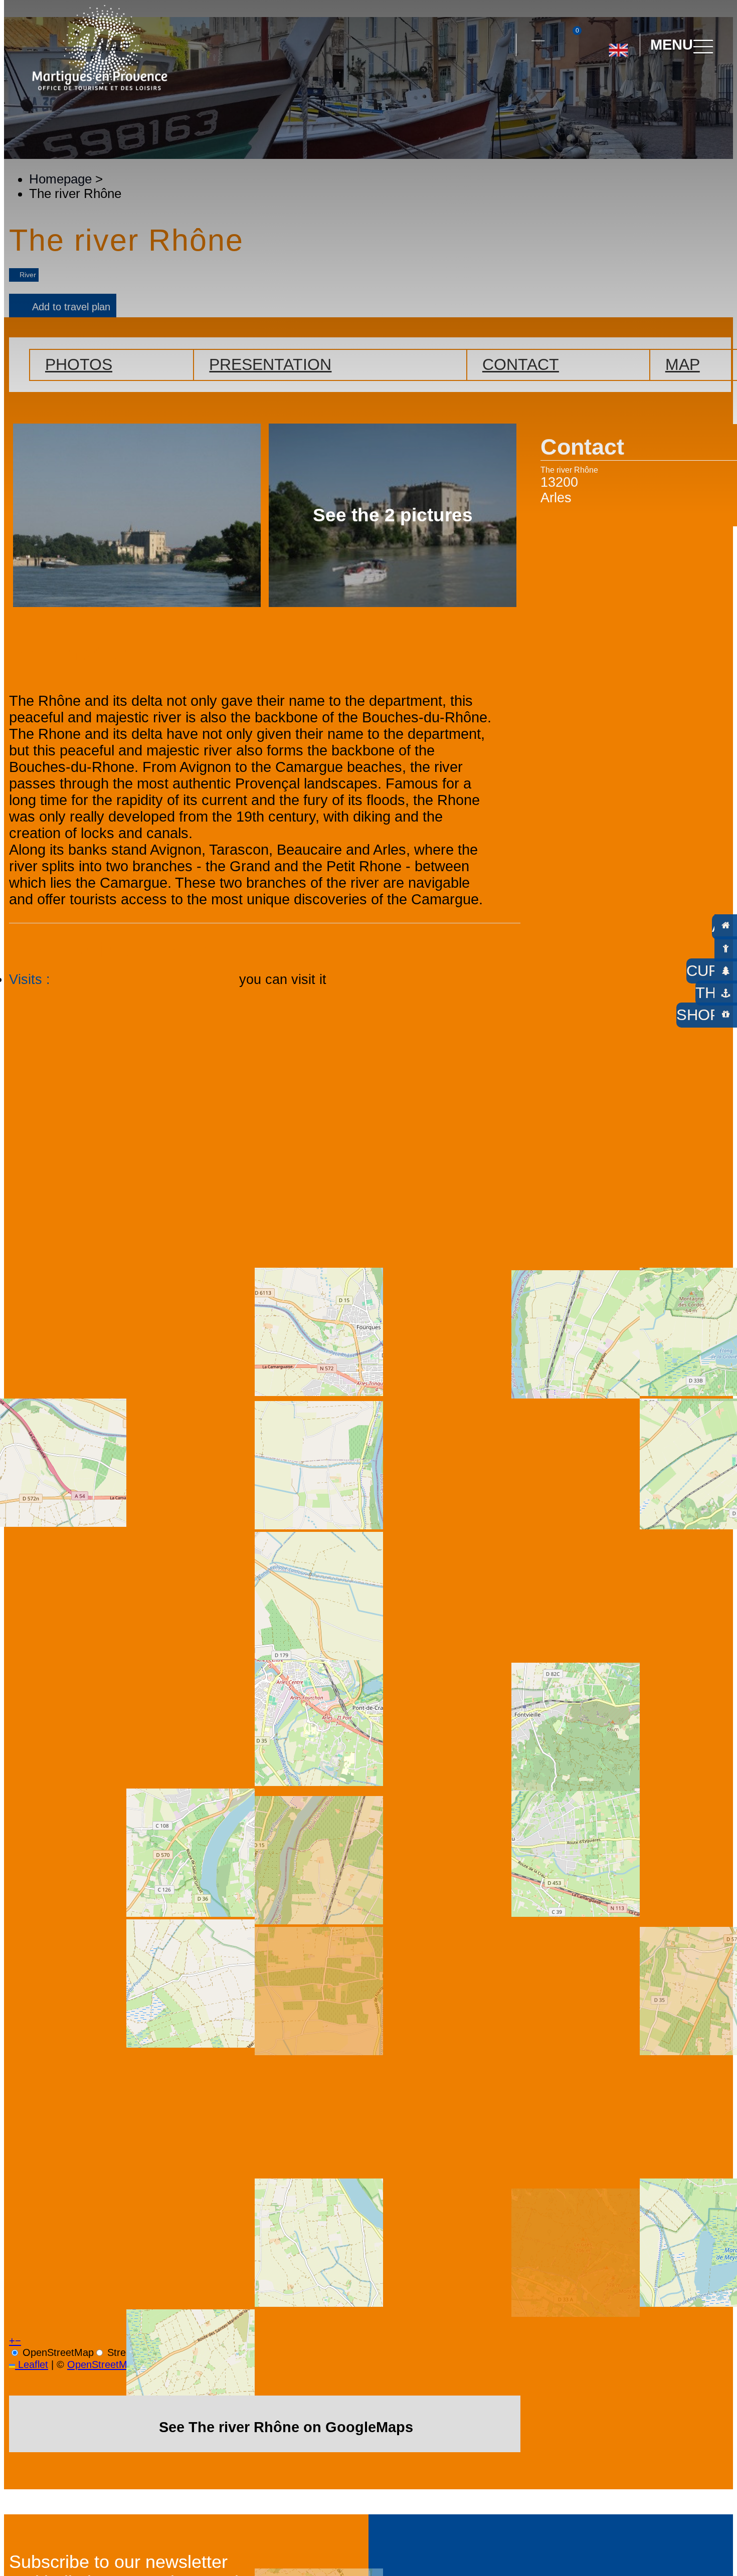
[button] (499, 45)
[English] (618, 46)
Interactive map (538, 35)
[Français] (652, 90)
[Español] (629, 90)
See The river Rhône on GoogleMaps (286, 2427)
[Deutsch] (606, 90)
